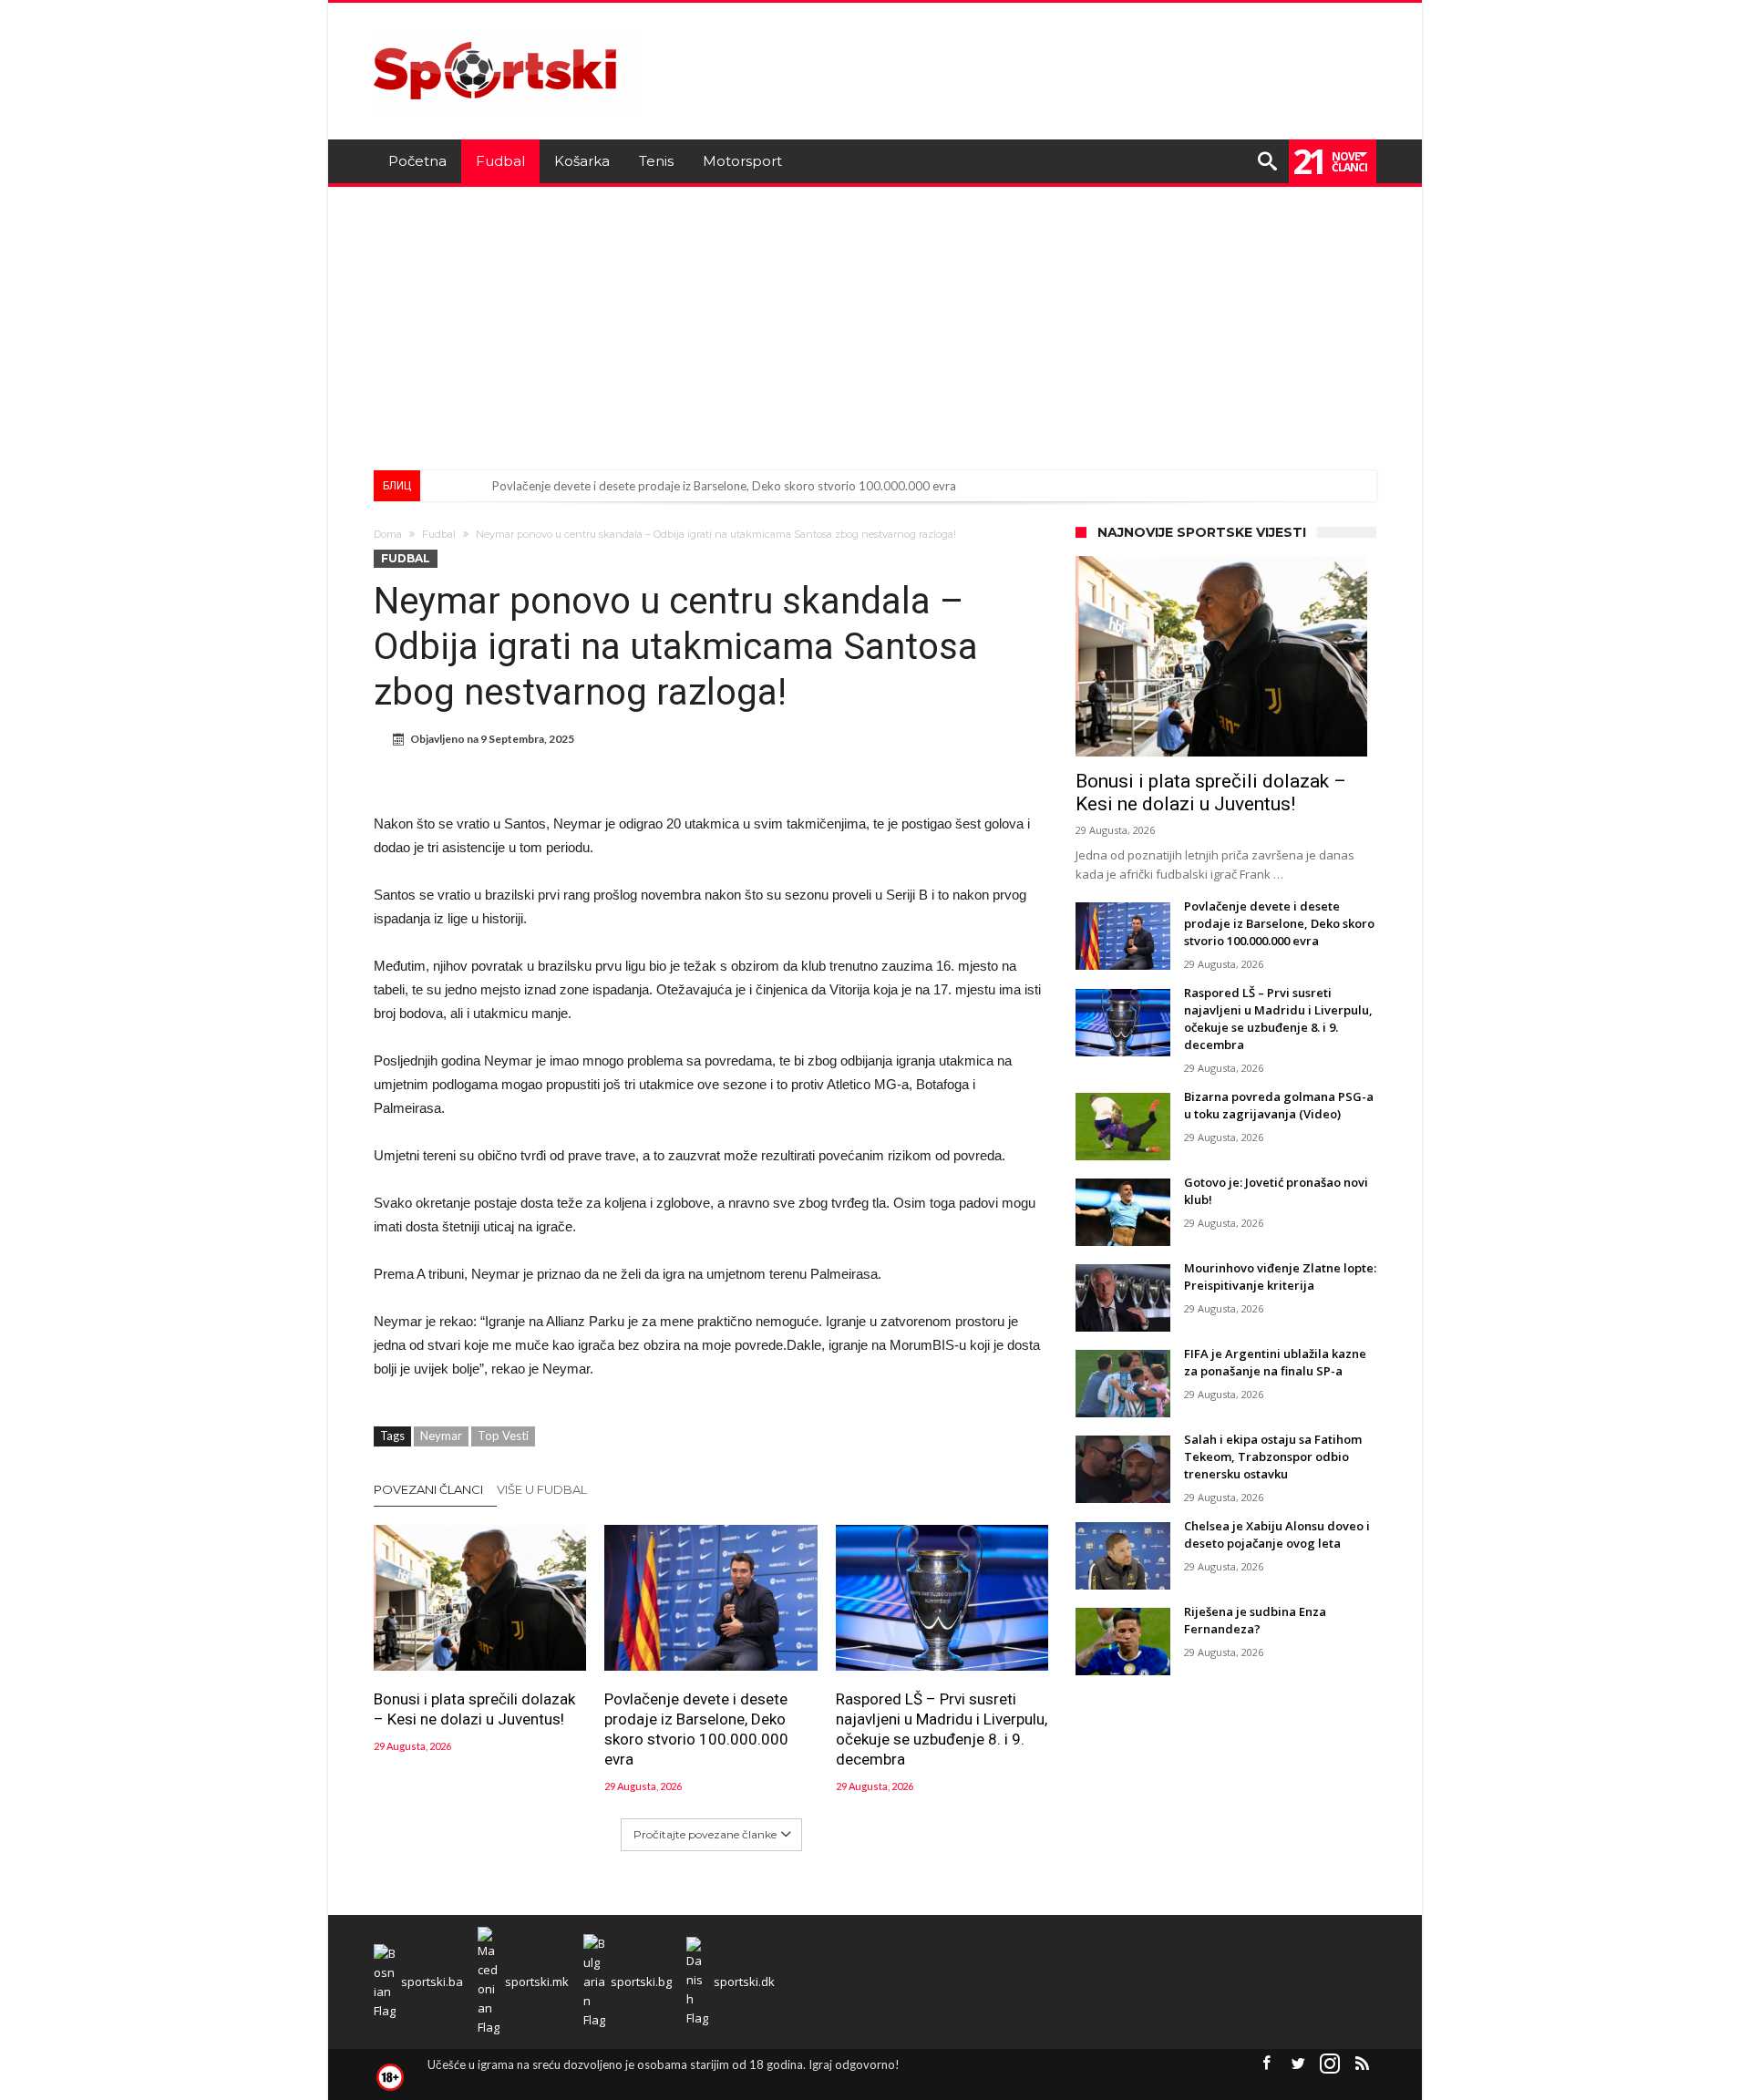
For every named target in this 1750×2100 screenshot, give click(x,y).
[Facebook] (1266, 2064)
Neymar (441, 1436)
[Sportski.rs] (505, 30)
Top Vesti (503, 1436)
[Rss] (1362, 2064)
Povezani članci (428, 1489)
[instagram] (1330, 2064)
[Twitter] (1298, 2064)
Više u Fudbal (542, 1489)
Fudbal (439, 534)
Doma (388, 534)
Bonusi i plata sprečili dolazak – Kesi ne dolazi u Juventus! (474, 1709)
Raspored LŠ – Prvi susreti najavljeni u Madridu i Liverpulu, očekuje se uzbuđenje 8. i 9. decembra (942, 1729)
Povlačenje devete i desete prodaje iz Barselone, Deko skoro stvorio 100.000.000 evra (724, 486)
